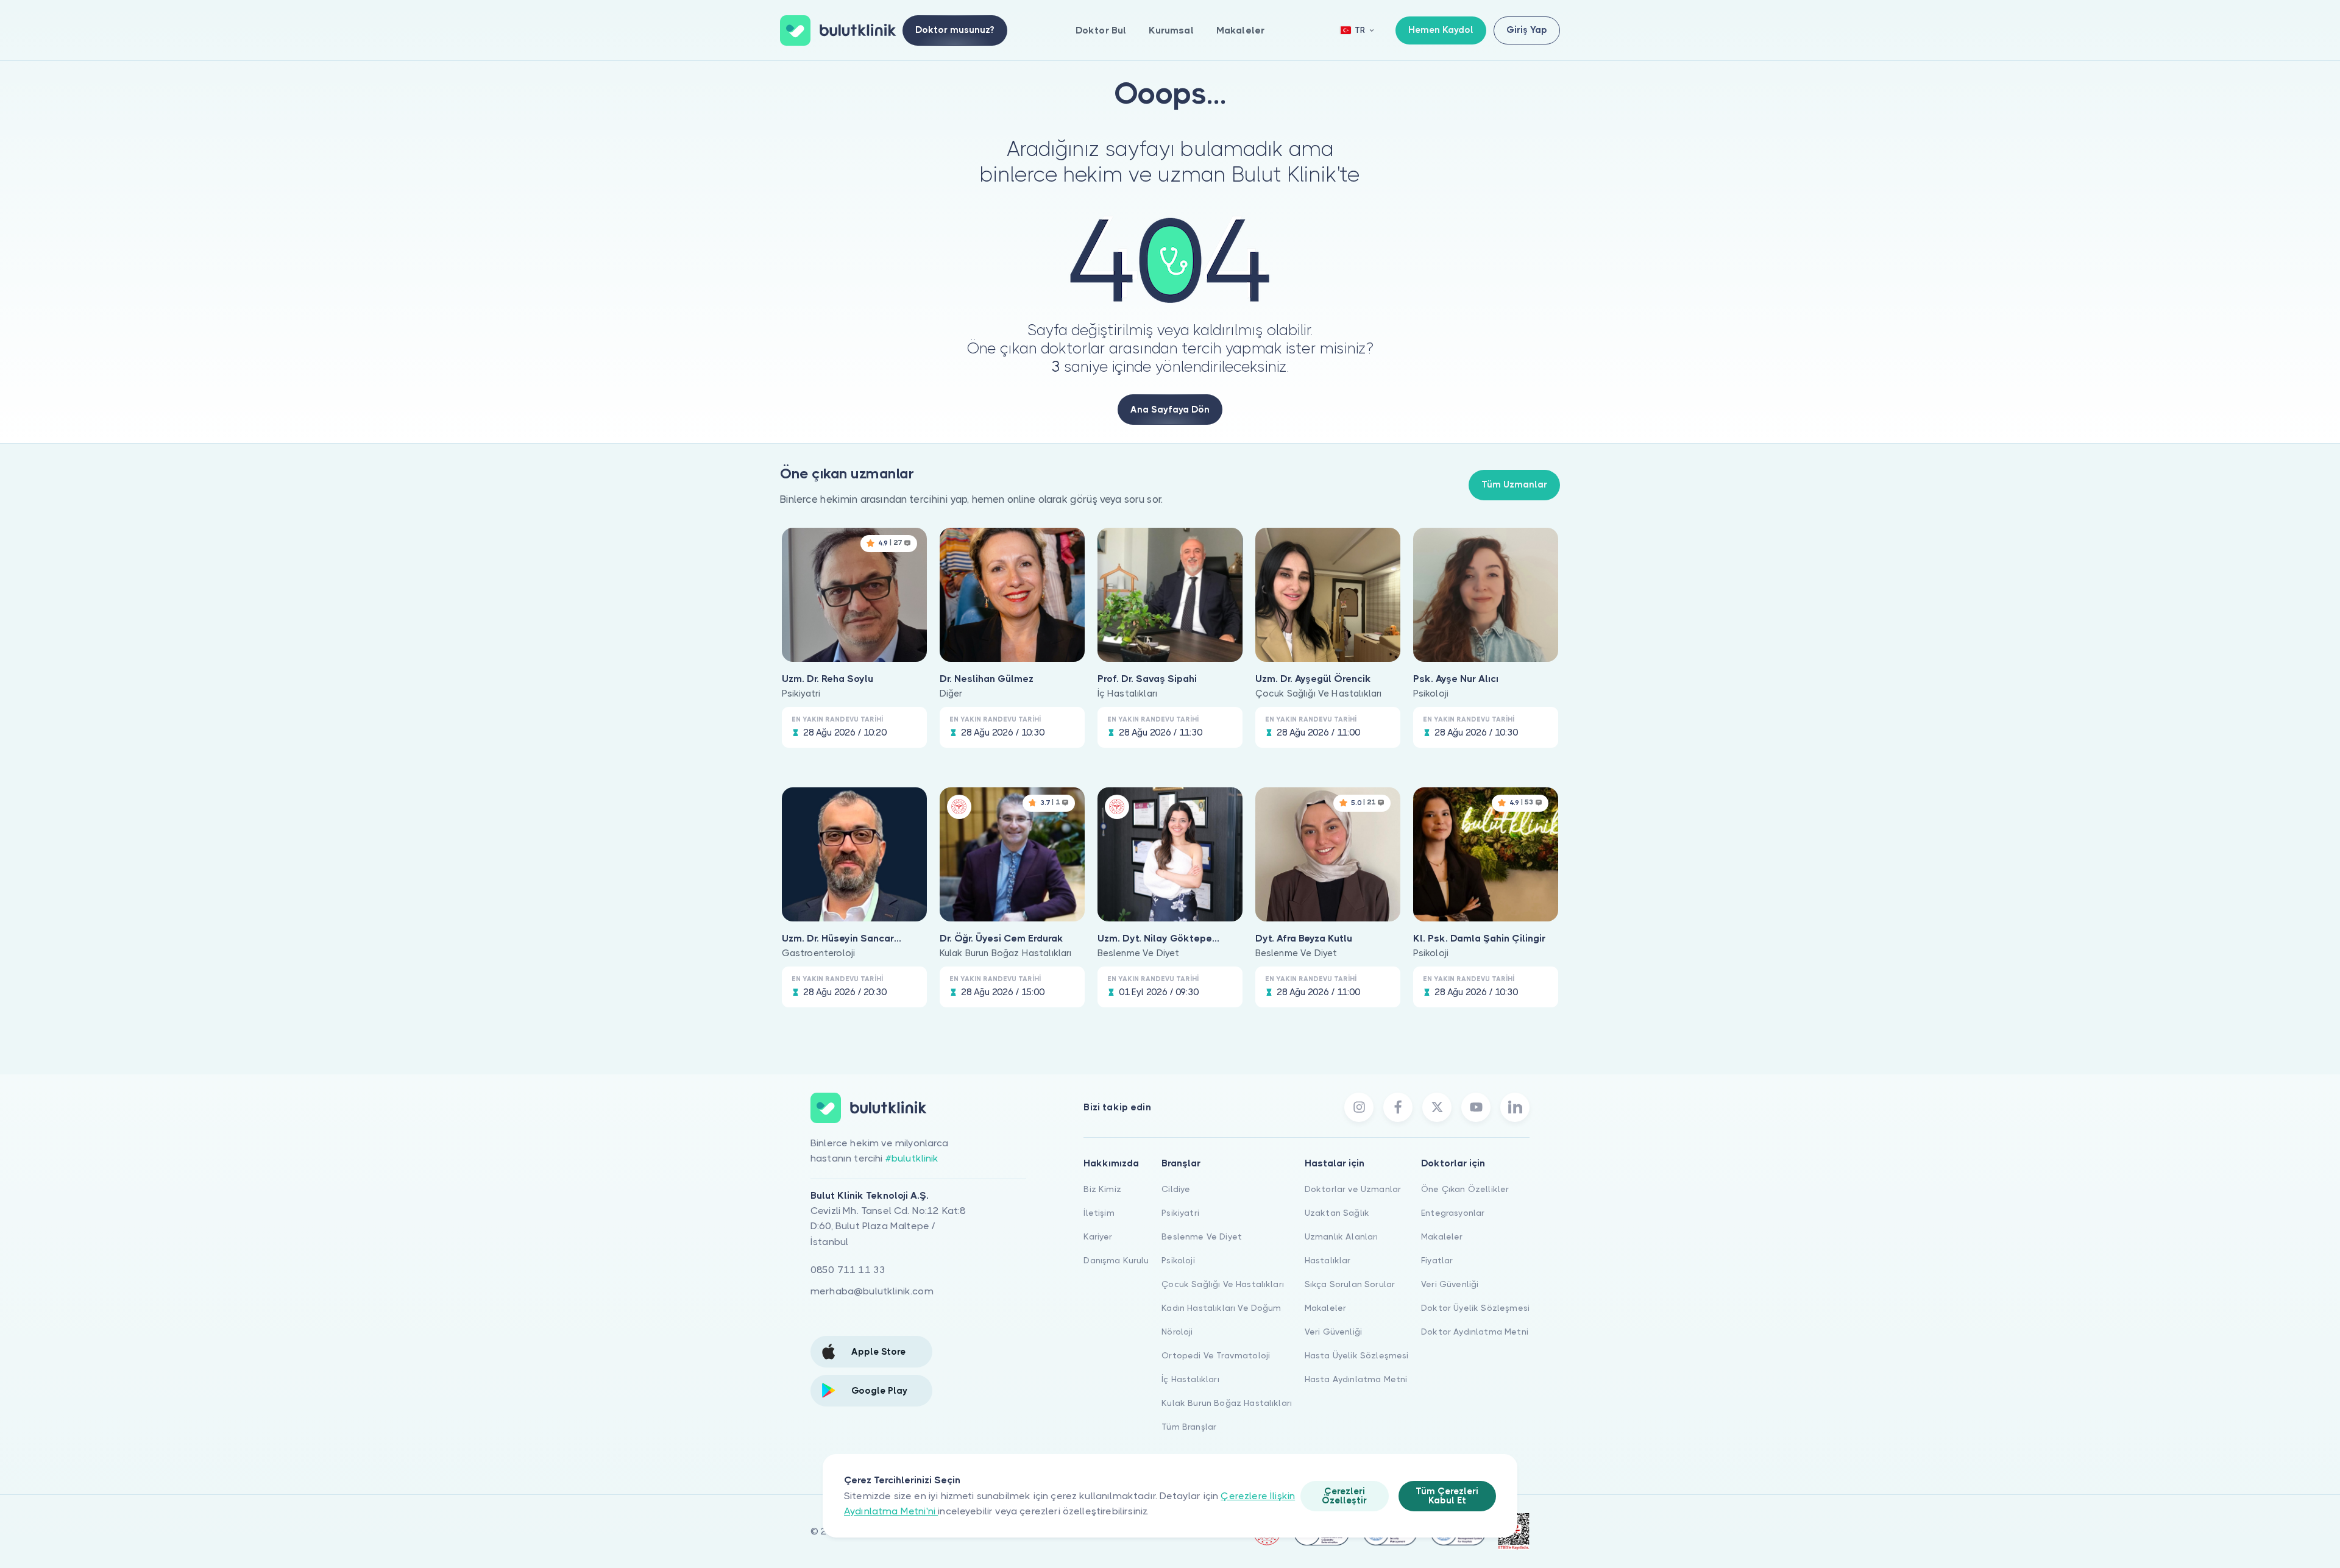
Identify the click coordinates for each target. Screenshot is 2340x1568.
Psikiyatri (1180, 1213)
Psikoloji (1178, 1260)
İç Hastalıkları (1190, 1379)
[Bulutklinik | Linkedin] (1515, 1107)
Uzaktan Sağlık (1337, 1213)
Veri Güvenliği (1333, 1332)
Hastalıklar (1328, 1260)
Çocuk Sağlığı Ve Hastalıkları (1223, 1284)
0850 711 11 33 (848, 1270)
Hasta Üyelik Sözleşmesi (1357, 1355)
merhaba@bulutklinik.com (872, 1291)
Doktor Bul (1101, 30)
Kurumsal (1171, 30)
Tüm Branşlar (1189, 1427)
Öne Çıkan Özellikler (1465, 1189)
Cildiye (1176, 1189)
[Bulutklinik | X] (1437, 1107)
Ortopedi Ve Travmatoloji (1216, 1355)
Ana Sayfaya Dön (1170, 410)
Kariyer (1098, 1236)
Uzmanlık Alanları (1342, 1236)
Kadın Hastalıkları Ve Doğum (1221, 1308)
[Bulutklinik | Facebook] (1398, 1107)
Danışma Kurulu (1116, 1260)
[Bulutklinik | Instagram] (1359, 1107)
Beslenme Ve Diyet (1202, 1236)
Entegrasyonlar (1453, 1213)
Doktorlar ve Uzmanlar (1353, 1189)
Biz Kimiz (1102, 1189)
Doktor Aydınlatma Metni (1475, 1332)
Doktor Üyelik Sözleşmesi (1475, 1308)
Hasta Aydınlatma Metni (1356, 1379)
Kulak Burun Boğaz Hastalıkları (1227, 1403)
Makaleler (1240, 30)
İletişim (1099, 1213)
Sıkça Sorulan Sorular (1350, 1284)
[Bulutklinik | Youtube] (1476, 1107)
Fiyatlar (1437, 1260)
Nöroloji (1177, 1332)
